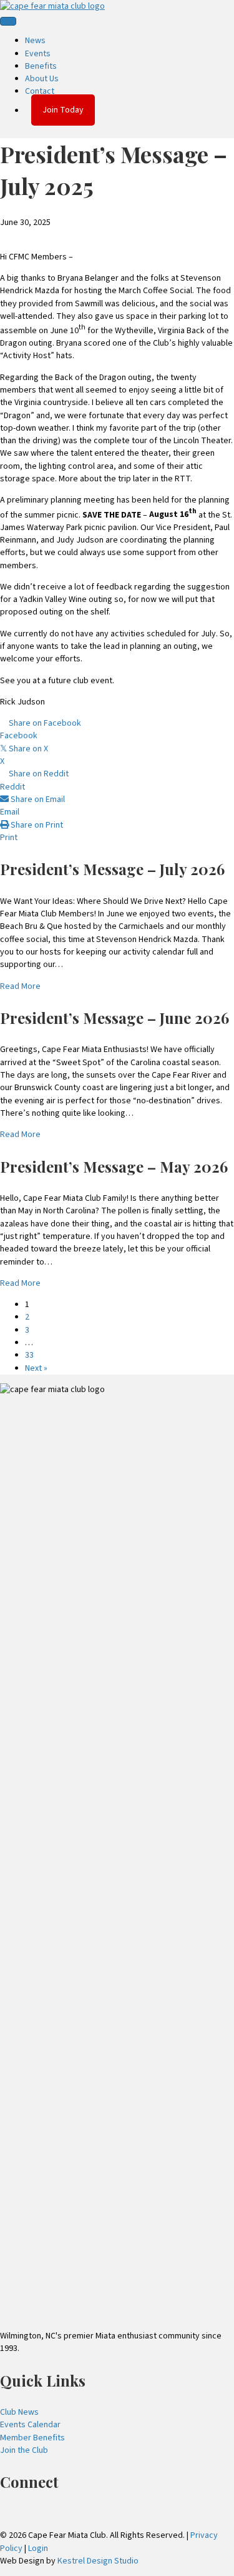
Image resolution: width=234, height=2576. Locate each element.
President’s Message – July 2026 (112, 869)
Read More (20, 986)
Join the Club (24, 2450)
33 (29, 1355)
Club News (19, 2412)
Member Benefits (32, 2438)
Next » (36, 1368)
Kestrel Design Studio (98, 2561)
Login (38, 2548)
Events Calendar (30, 2425)
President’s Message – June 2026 (115, 1018)
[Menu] (8, 21)
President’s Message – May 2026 (114, 1166)
